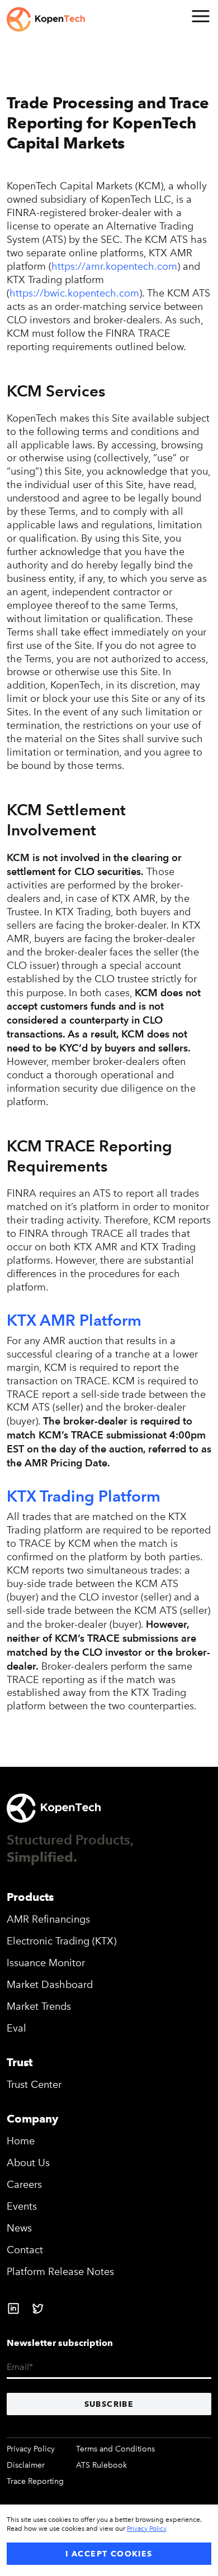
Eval (16, 2028)
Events (22, 2206)
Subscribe (109, 2404)
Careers (24, 2185)
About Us (28, 2163)
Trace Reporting (35, 2481)
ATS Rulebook (101, 2465)
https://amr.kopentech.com (114, 266)
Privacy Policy (31, 2449)
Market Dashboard (50, 1985)
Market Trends (39, 2006)
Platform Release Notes (60, 2272)
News (19, 2228)
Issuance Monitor (46, 1963)
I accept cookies (109, 2554)
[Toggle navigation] (200, 16)
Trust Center (34, 2085)
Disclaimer (26, 2465)
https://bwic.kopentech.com (74, 293)
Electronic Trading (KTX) (61, 1941)
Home (21, 2141)
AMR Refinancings (48, 1919)
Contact (25, 2250)
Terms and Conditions (115, 2449)
